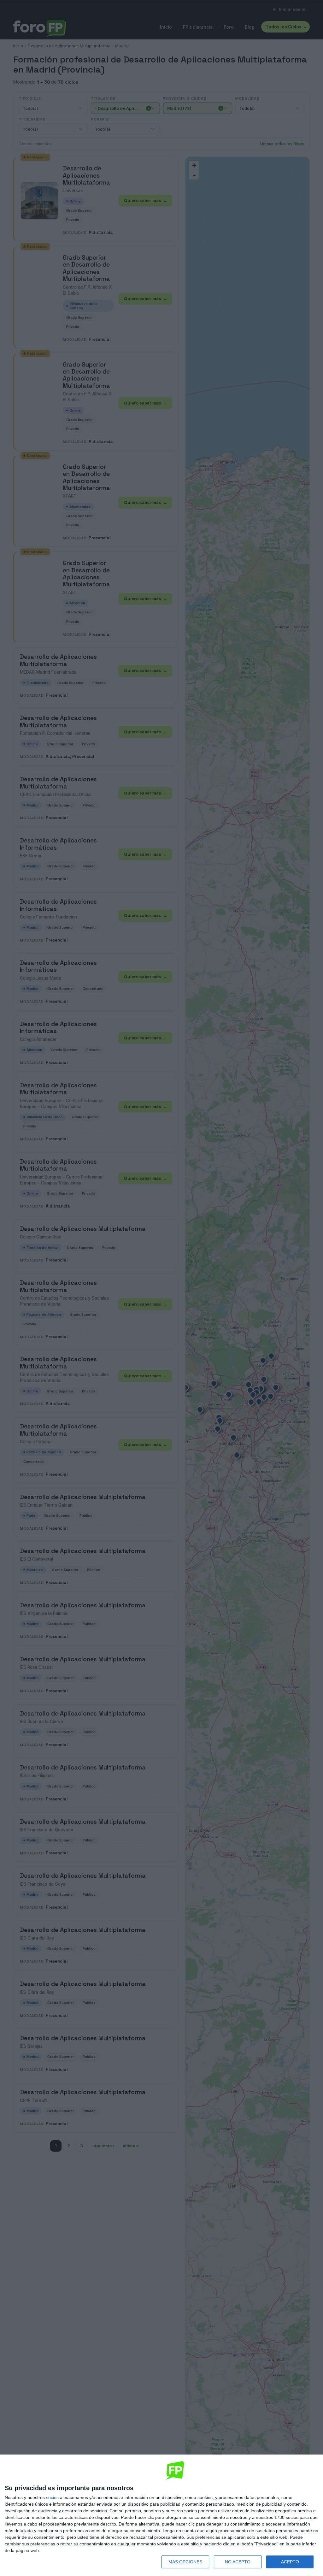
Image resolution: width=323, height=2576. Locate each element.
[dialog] (161, 2515)
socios (52, 2497)
